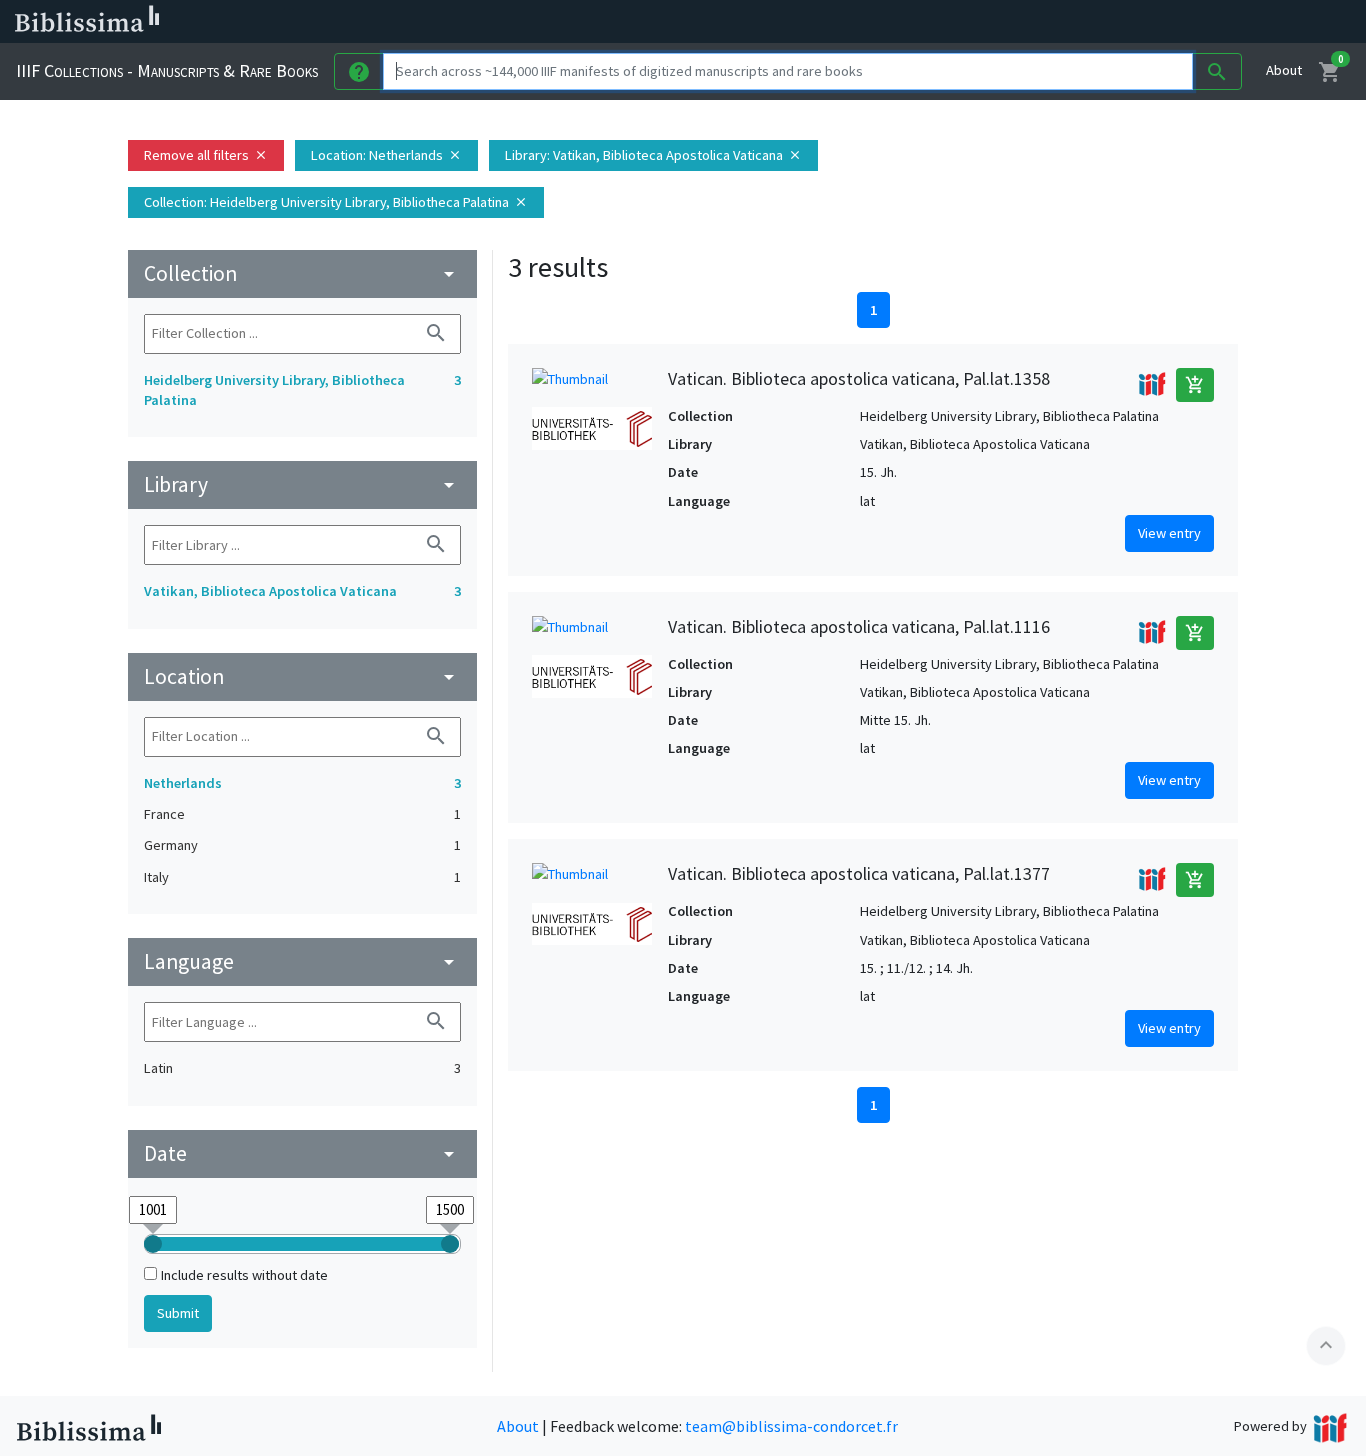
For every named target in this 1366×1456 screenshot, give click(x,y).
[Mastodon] (1024, 22)
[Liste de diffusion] (928, 22)
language (302, 961)
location (302, 676)
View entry (1169, 533)
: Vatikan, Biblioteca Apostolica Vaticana (653, 155)
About (1284, 70)
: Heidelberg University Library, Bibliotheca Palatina (336, 202)
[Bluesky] (992, 22)
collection (302, 273)
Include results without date (244, 1275)
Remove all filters (206, 155)
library (302, 484)
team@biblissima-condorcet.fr (791, 1426)
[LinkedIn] (960, 22)
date (302, 1153)
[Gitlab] (1120, 22)
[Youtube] (1056, 22)
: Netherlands (386, 155)
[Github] (1088, 22)
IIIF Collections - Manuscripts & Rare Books (167, 70)
